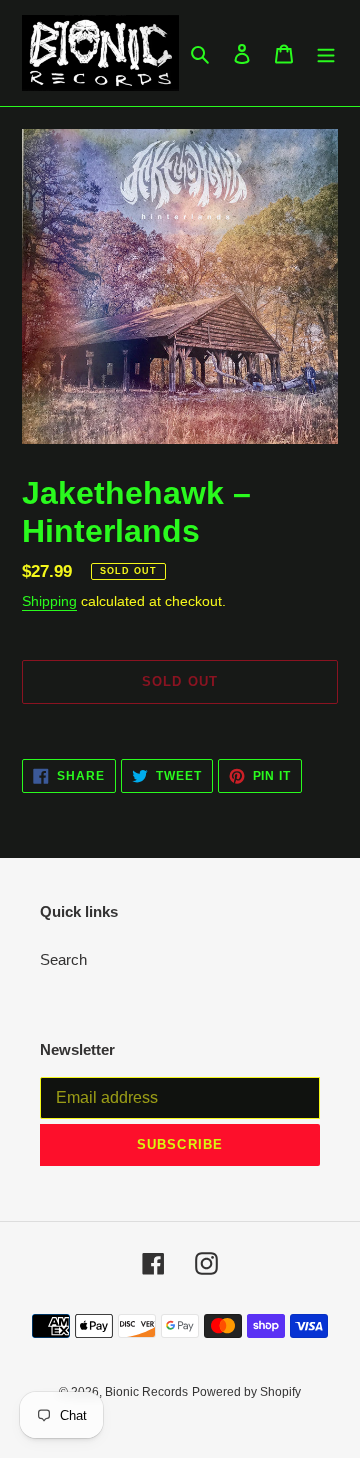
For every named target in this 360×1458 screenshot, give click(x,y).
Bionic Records (146, 1392)
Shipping (49, 601)
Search (63, 959)
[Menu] (326, 53)
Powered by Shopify (246, 1392)
